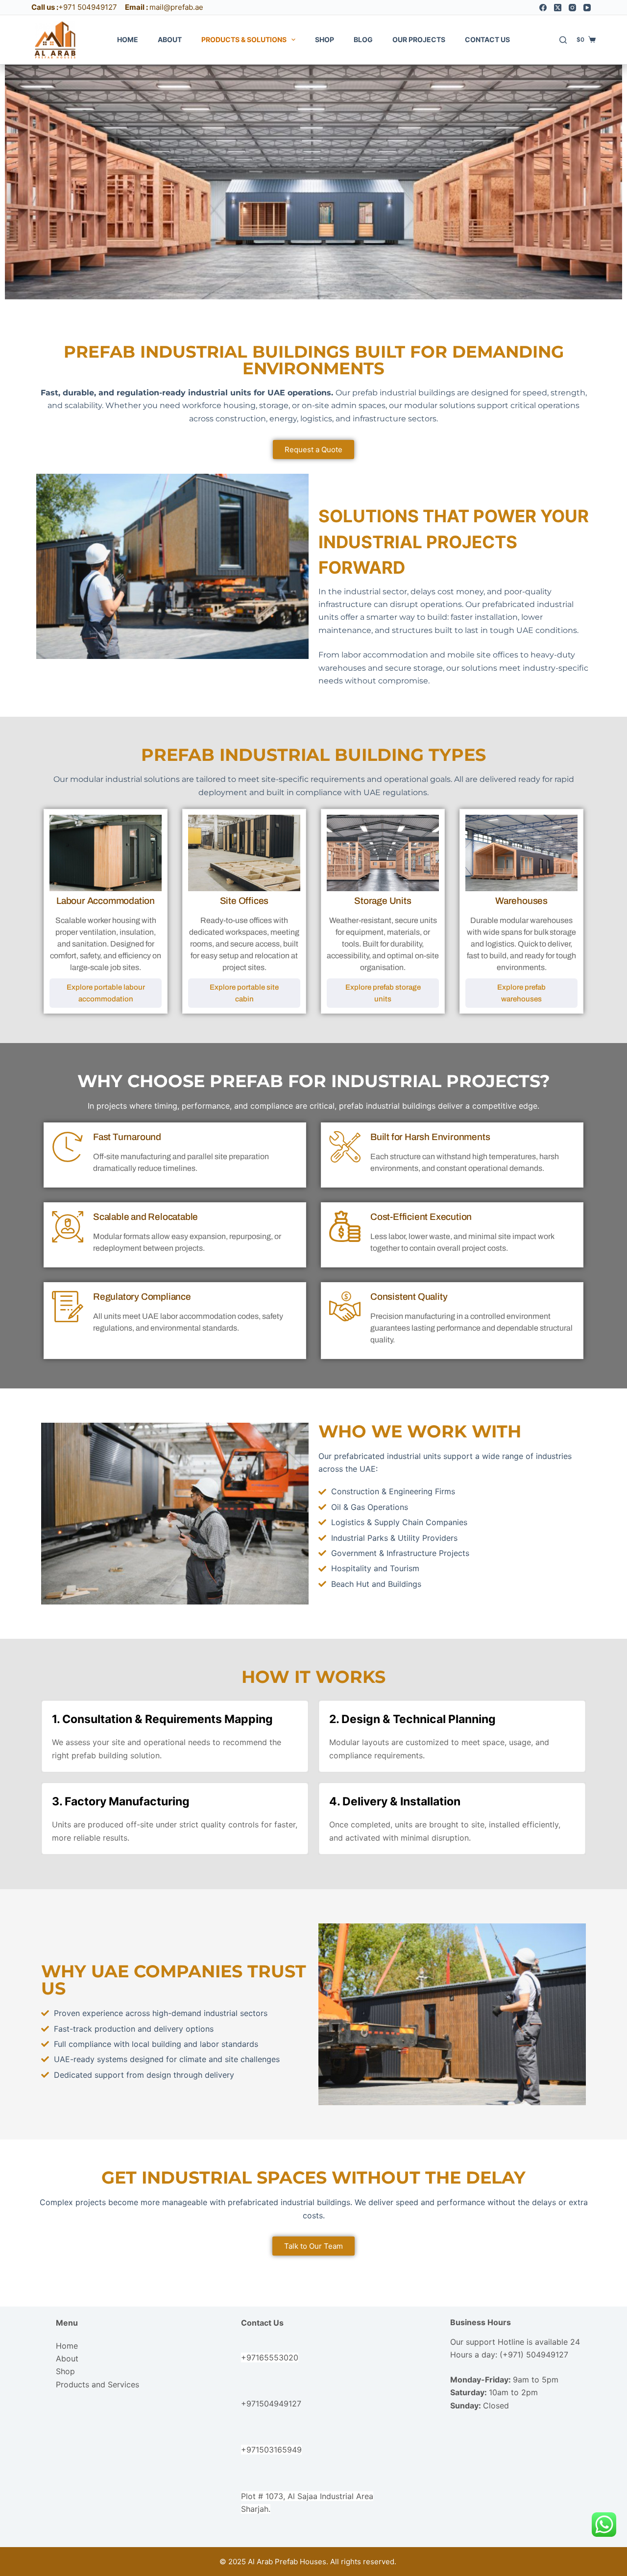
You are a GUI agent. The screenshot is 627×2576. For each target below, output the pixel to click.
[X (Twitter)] (558, 8)
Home (128, 39)
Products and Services (97, 2384)
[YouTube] (587, 8)
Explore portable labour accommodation (106, 993)
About (170, 39)
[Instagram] (572, 8)
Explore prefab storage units (383, 993)
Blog (363, 39)
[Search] (563, 40)
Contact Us (487, 39)
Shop (325, 39)
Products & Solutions (244, 39)
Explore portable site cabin (244, 993)
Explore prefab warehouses (521, 993)
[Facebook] (543, 8)
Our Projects (419, 39)
